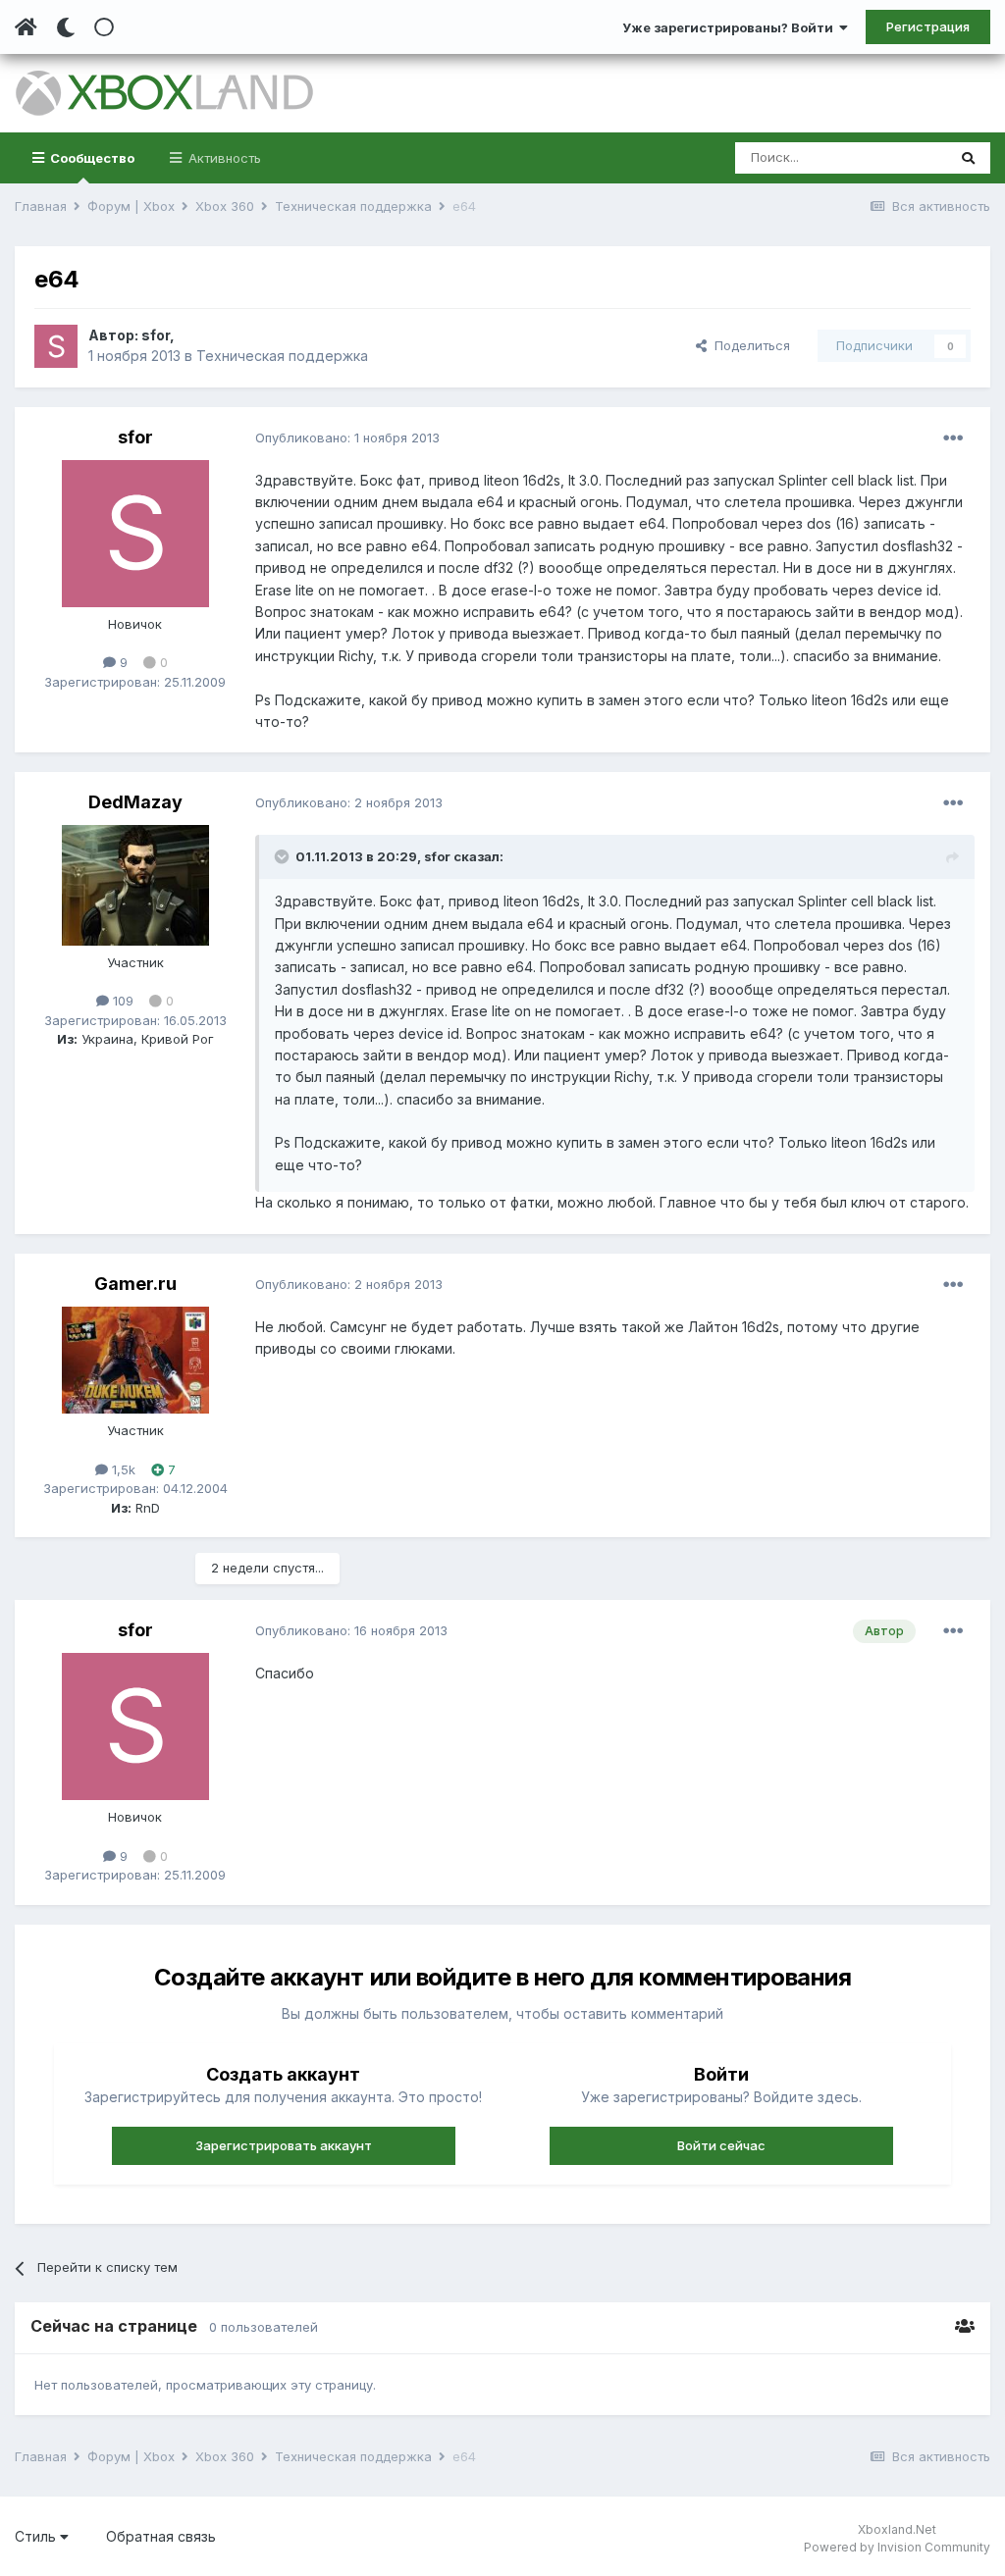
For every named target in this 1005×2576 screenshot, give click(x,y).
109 (121, 1001)
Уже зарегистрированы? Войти (731, 27)
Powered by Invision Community (897, 2547)
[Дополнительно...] (953, 438)
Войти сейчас (721, 2145)
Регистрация (928, 26)
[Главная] (26, 27)
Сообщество (91, 158)
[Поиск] (968, 158)
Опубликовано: (347, 438)
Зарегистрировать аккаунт (284, 2145)
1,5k (122, 1469)
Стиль (37, 2536)
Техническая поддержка (282, 356)
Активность (223, 158)
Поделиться (748, 345)
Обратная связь (161, 2536)
